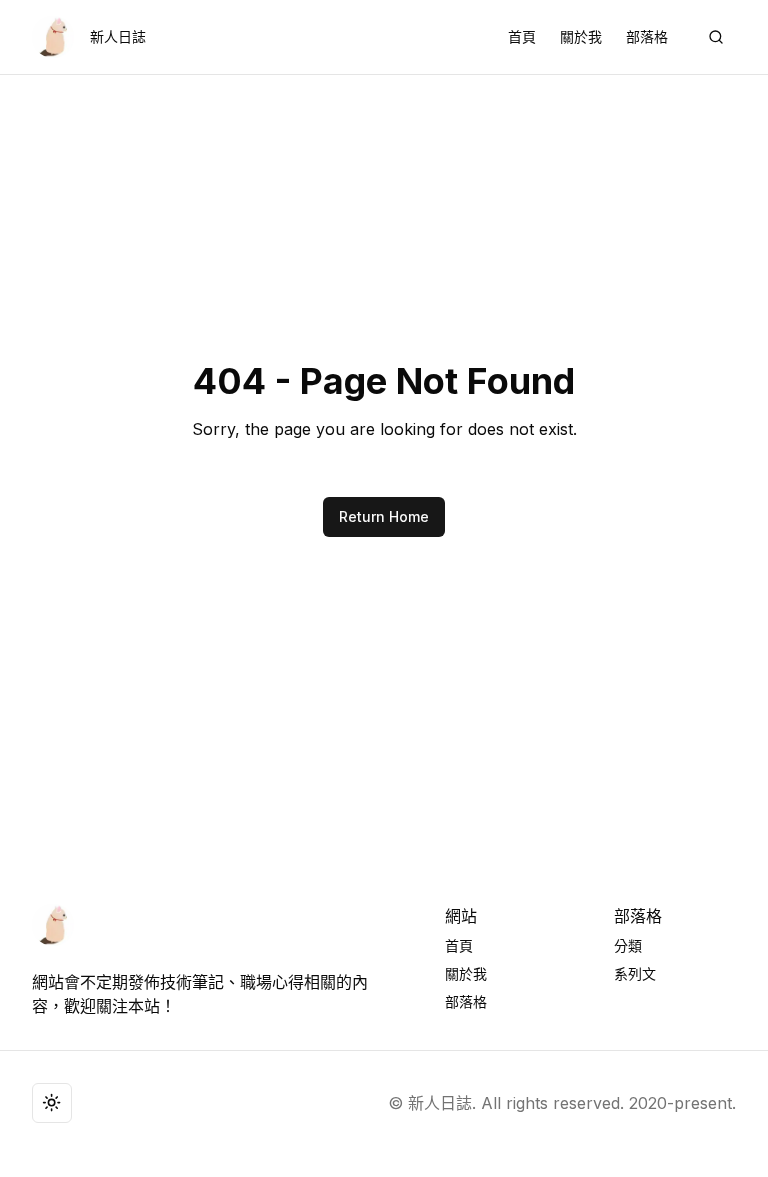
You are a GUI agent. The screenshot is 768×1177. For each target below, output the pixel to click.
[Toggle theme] (52, 1103)
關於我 (581, 36)
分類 (628, 945)
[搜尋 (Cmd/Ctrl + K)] (716, 37)
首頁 (522, 36)
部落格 (647, 36)
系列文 (635, 973)
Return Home (384, 516)
